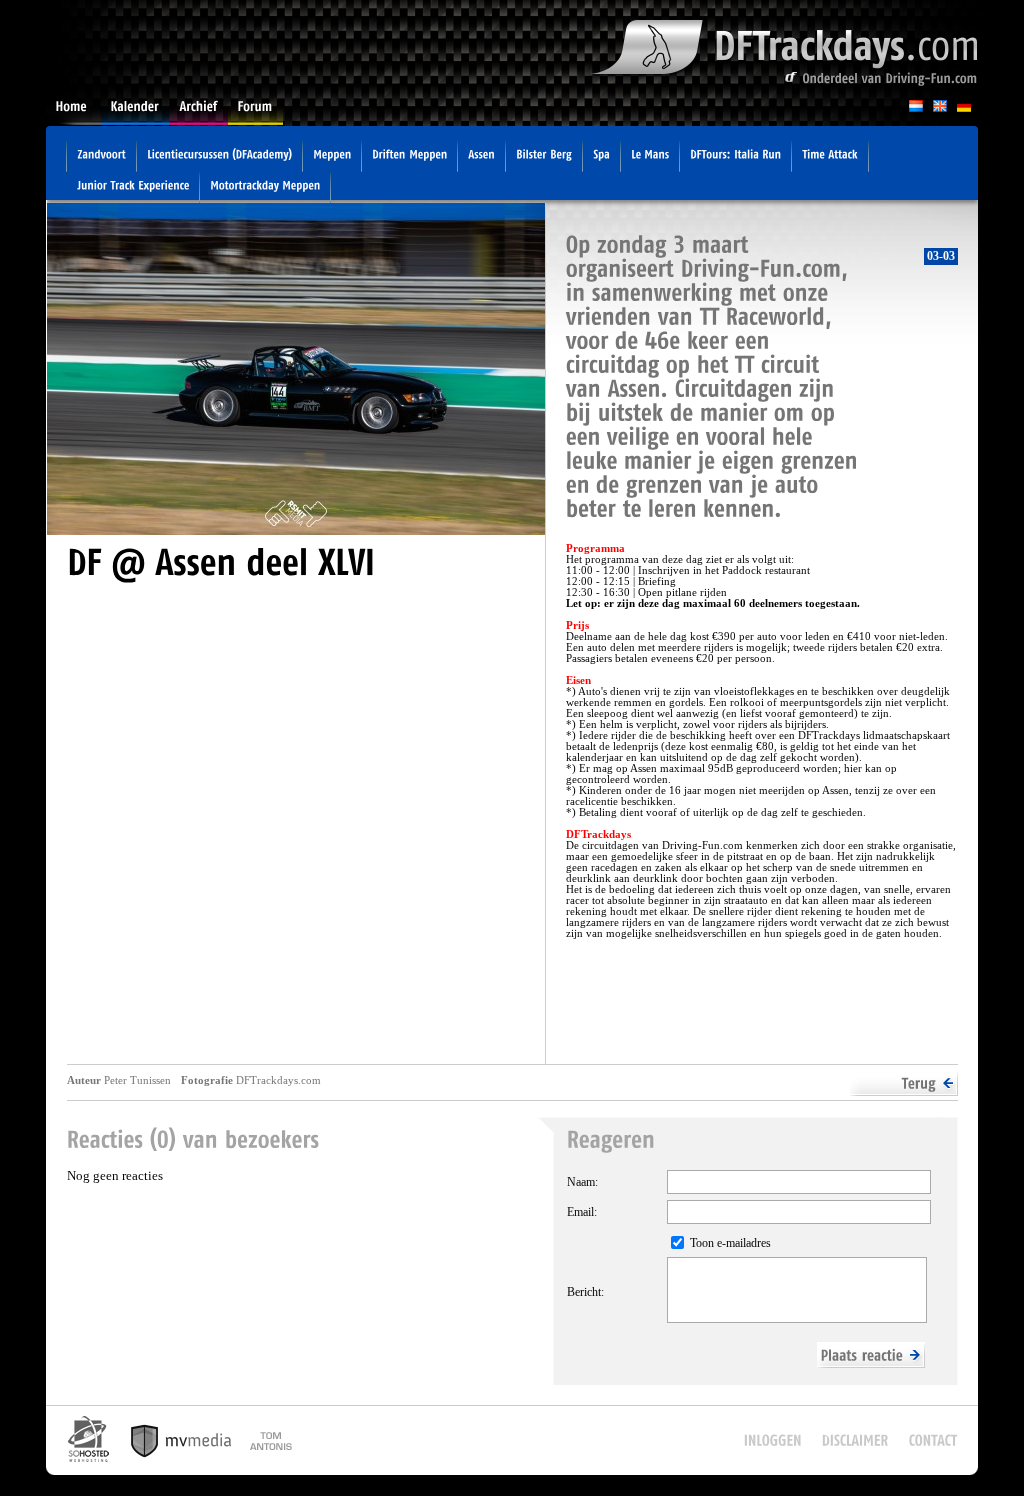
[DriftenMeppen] (409, 157)
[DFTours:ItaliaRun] (735, 157)
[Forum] (255, 112)
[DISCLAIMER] (855, 1440)
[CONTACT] (933, 1440)
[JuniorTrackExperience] (133, 188)
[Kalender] (135, 112)
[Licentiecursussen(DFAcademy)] (219, 157)
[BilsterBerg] (544, 157)
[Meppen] (332, 157)
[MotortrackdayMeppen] (265, 188)
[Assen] (481, 157)
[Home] (73, 112)
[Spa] (601, 157)
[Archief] (199, 112)
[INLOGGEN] (773, 1440)
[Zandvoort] (101, 157)
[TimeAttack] (830, 157)
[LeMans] (650, 157)
